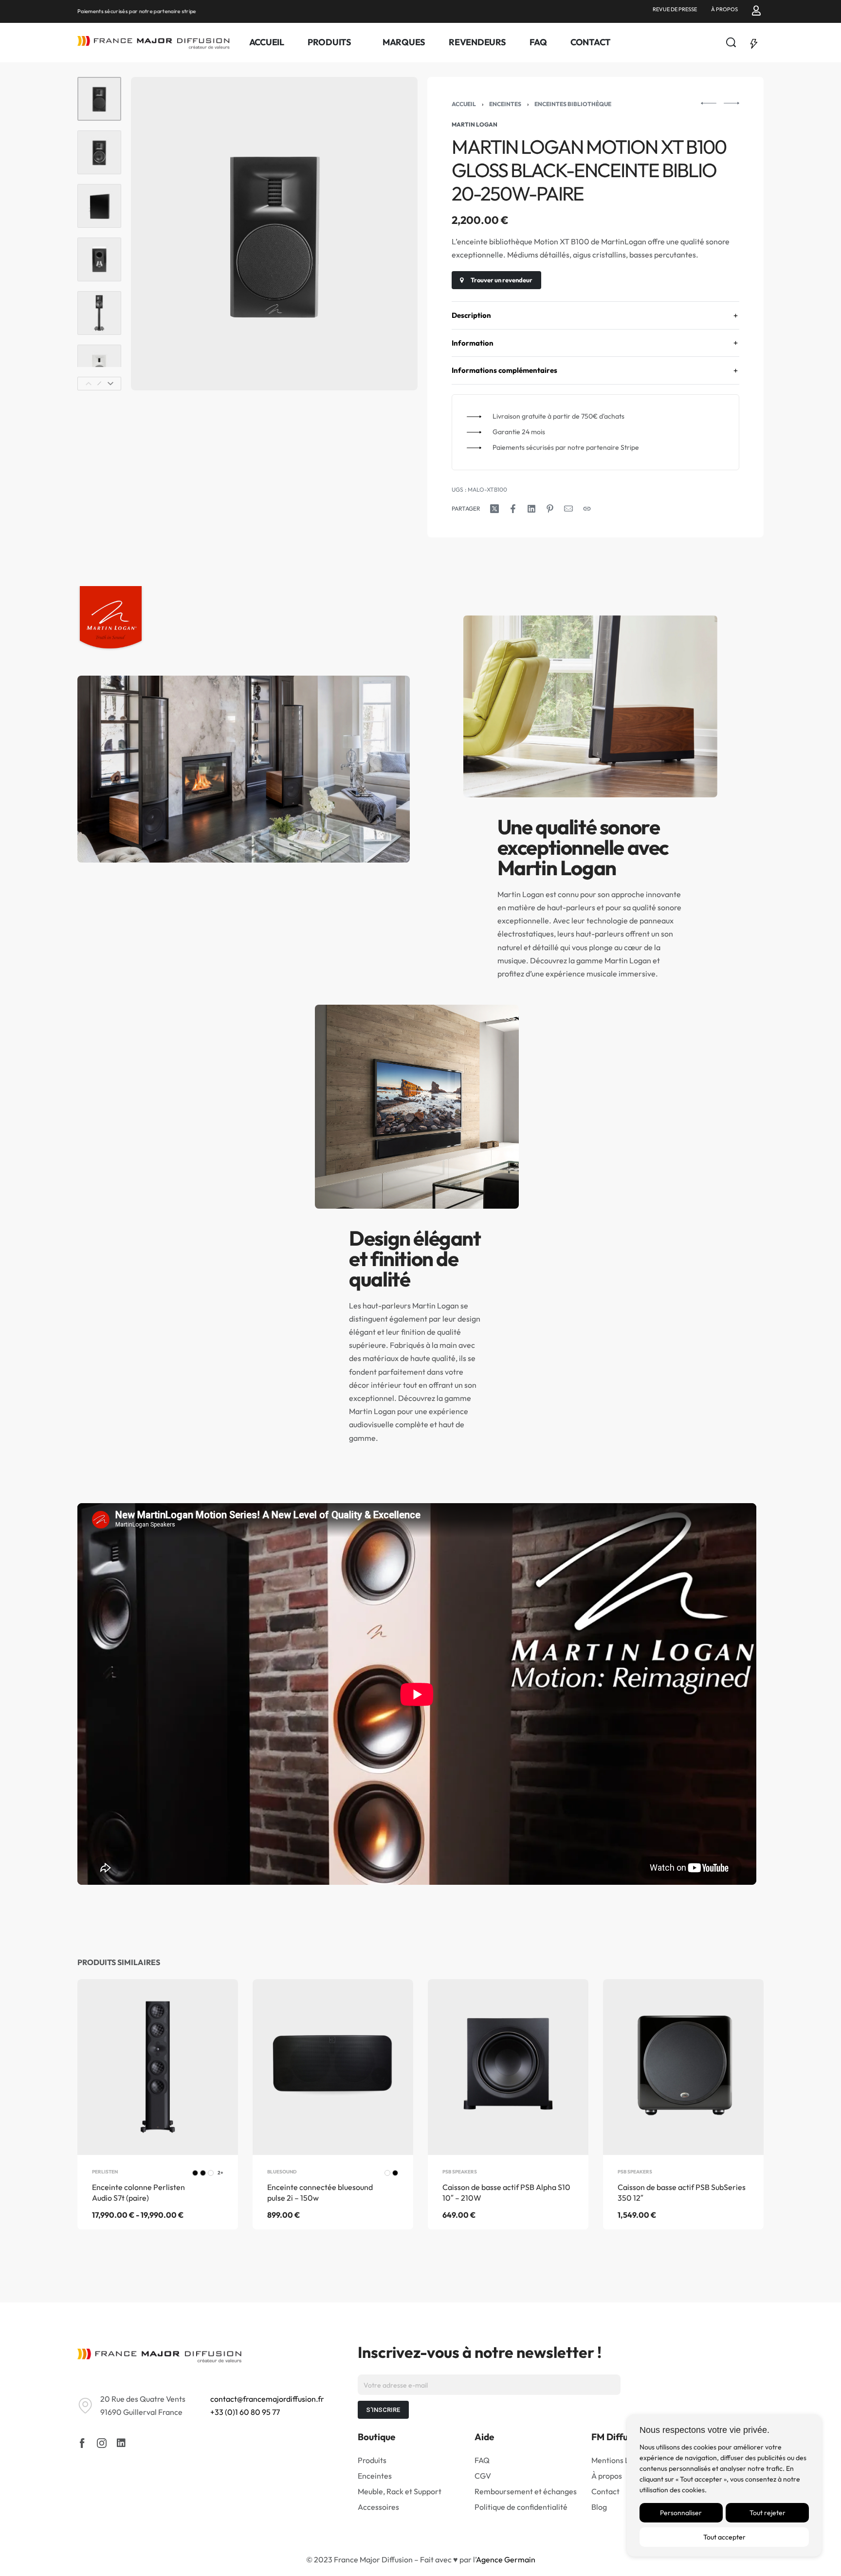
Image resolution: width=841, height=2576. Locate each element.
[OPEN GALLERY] (274, 234)
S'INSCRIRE (383, 2410)
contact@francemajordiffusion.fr (267, 2399)
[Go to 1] (99, 99)
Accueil (464, 104)
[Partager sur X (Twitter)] (494, 509)
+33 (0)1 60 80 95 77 (245, 2412)
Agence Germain (506, 2559)
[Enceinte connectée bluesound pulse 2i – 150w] (333, 2067)
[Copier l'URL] (587, 509)
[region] (724, 2485)
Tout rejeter (768, 2513)
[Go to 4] (99, 259)
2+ (220, 2173)
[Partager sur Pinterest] (550, 509)
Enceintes (505, 104)
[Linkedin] (121, 2443)
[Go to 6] (99, 367)
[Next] (110, 384)
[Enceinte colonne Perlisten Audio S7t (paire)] (158, 2067)
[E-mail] (568, 509)
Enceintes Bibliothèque (573, 104)
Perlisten (105, 2172)
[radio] (195, 2173)
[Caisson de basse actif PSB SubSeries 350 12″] (683, 2067)
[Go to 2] (99, 152)
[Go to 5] (99, 313)
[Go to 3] (99, 206)
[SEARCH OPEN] (731, 42)
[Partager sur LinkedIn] (531, 509)
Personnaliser (681, 2513)
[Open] (754, 42)
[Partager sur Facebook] (513, 509)
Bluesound (282, 2172)
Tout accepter (724, 2537)
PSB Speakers (460, 2172)
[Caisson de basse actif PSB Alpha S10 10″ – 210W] (508, 2067)
